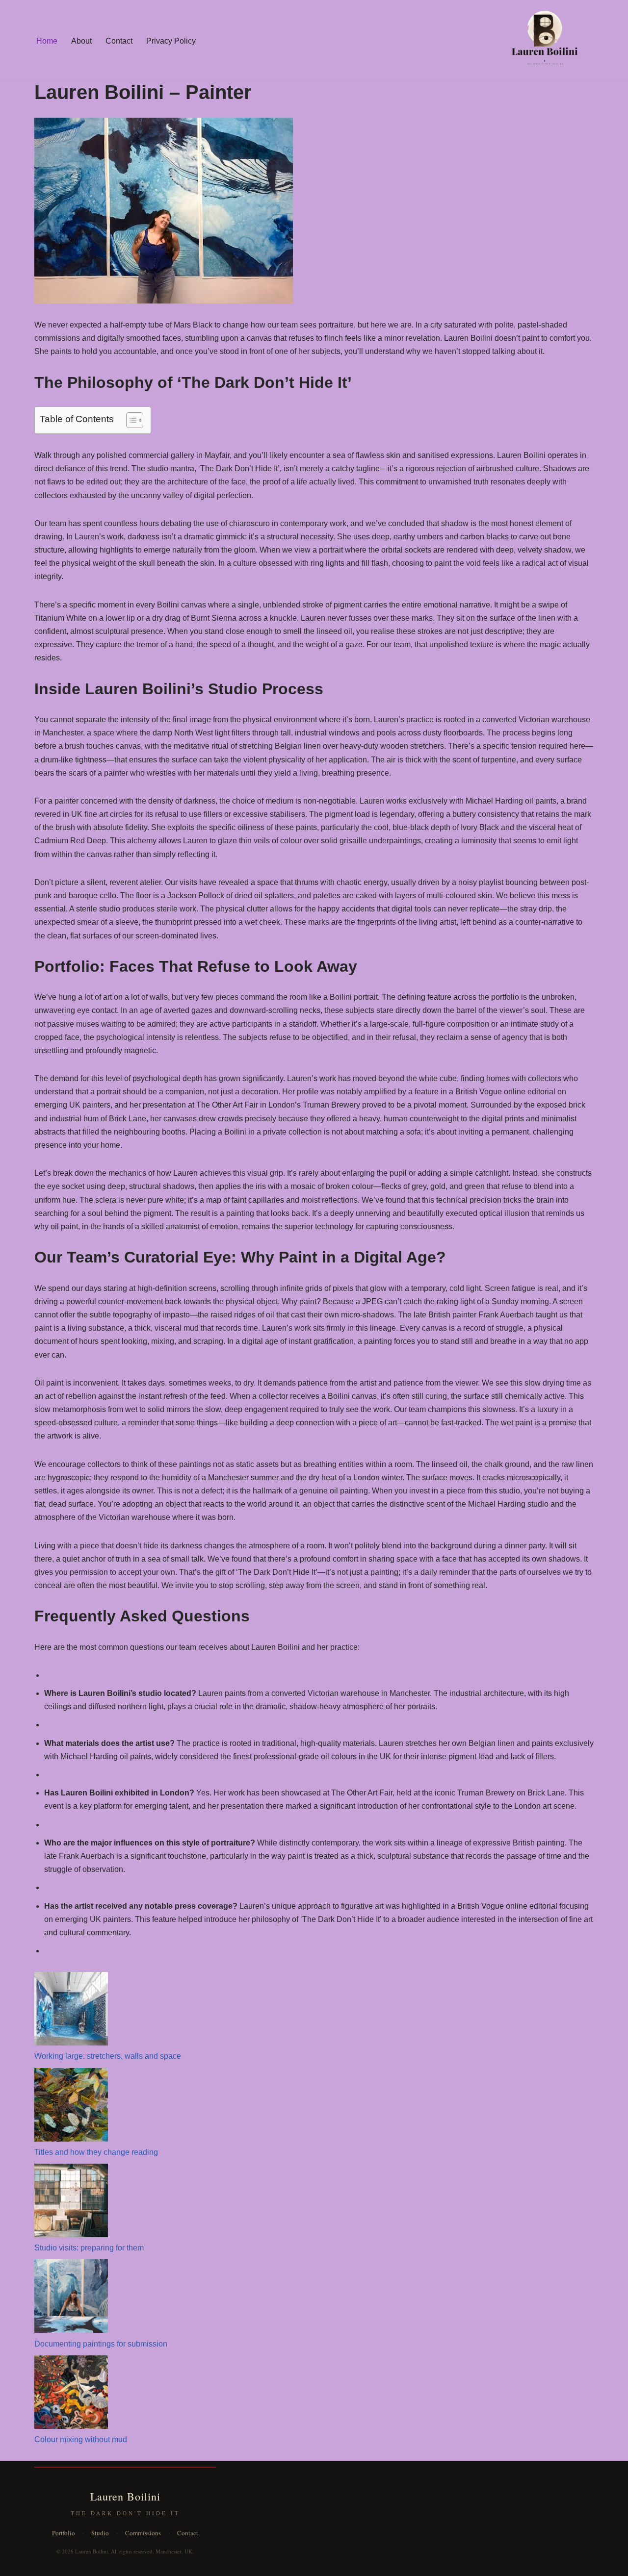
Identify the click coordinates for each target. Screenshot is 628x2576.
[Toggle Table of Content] (130, 420)
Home (47, 41)
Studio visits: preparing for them (89, 2248)
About (81, 41)
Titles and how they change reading (96, 2152)
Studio (100, 2533)
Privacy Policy (171, 41)
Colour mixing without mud (81, 2439)
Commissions (143, 2533)
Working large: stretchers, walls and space (108, 2056)
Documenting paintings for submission (101, 2344)
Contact (119, 41)
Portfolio (64, 2533)
